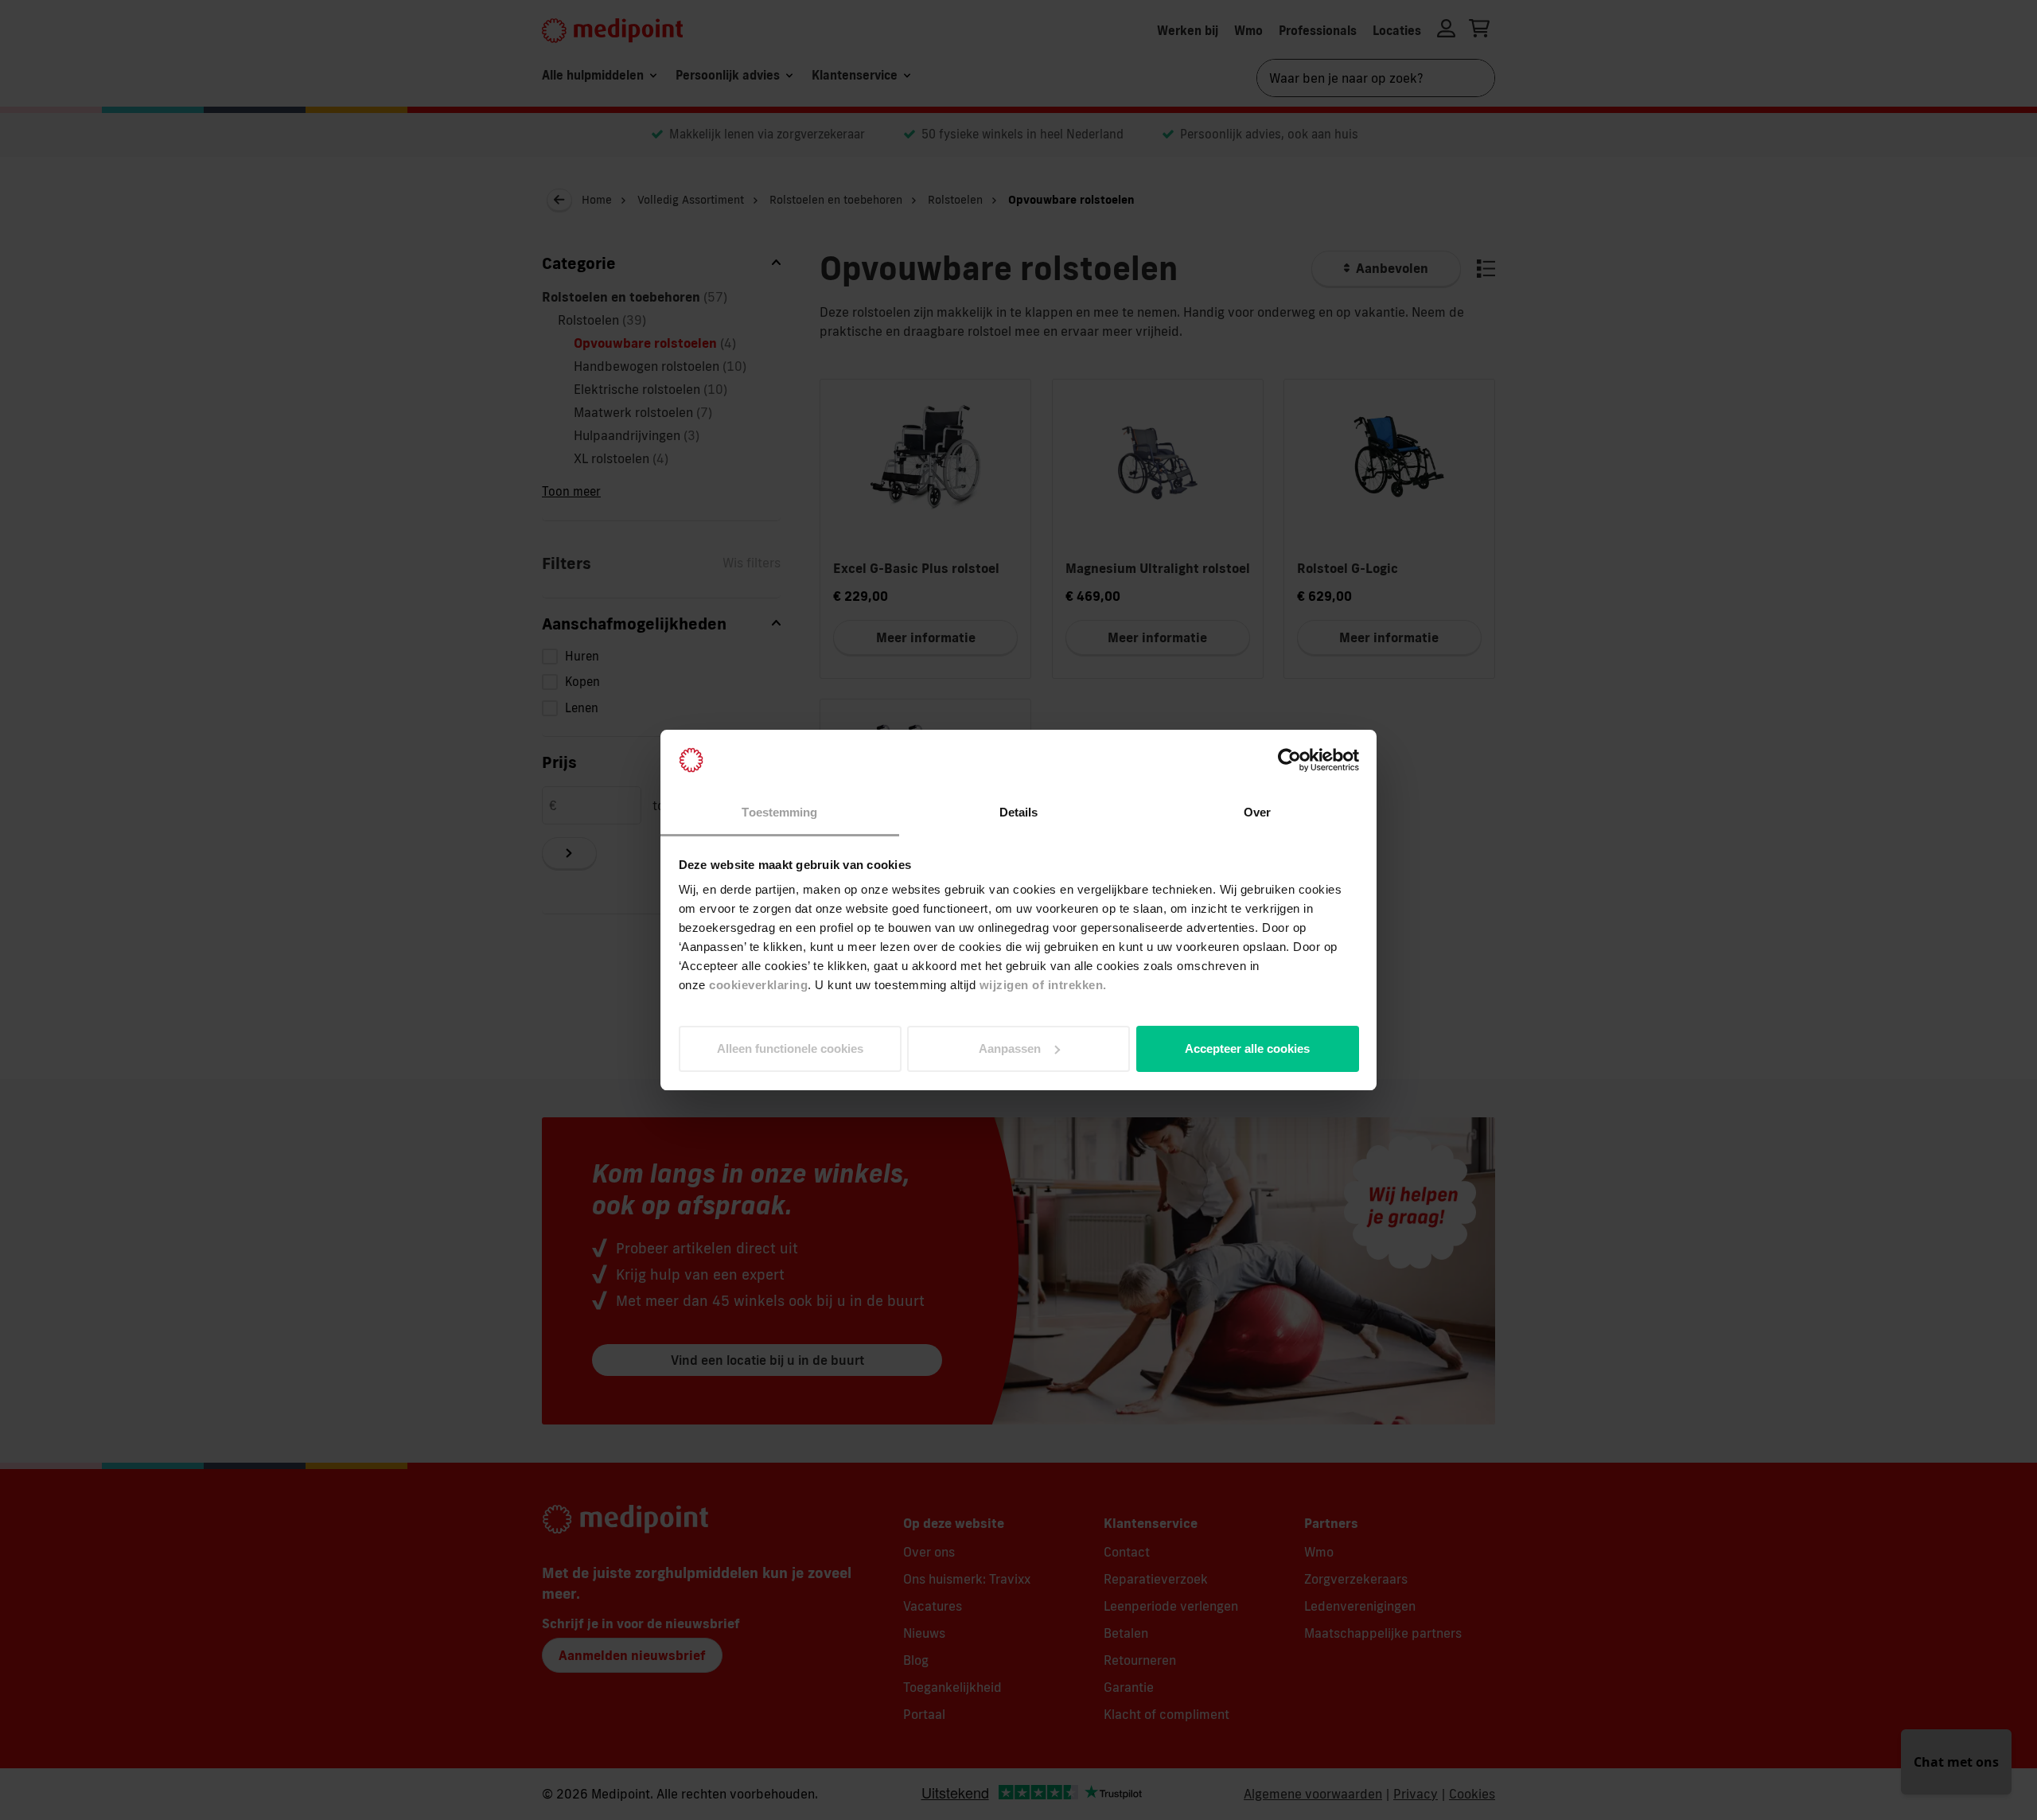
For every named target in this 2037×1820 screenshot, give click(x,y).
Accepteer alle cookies (1247, 1048)
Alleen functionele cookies (790, 1048)
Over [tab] (1257, 812)
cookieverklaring (758, 985)
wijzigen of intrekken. (1043, 985)
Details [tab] (1019, 812)
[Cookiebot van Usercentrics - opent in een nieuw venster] (1289, 760)
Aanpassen (1010, 1048)
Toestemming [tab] (779, 812)
